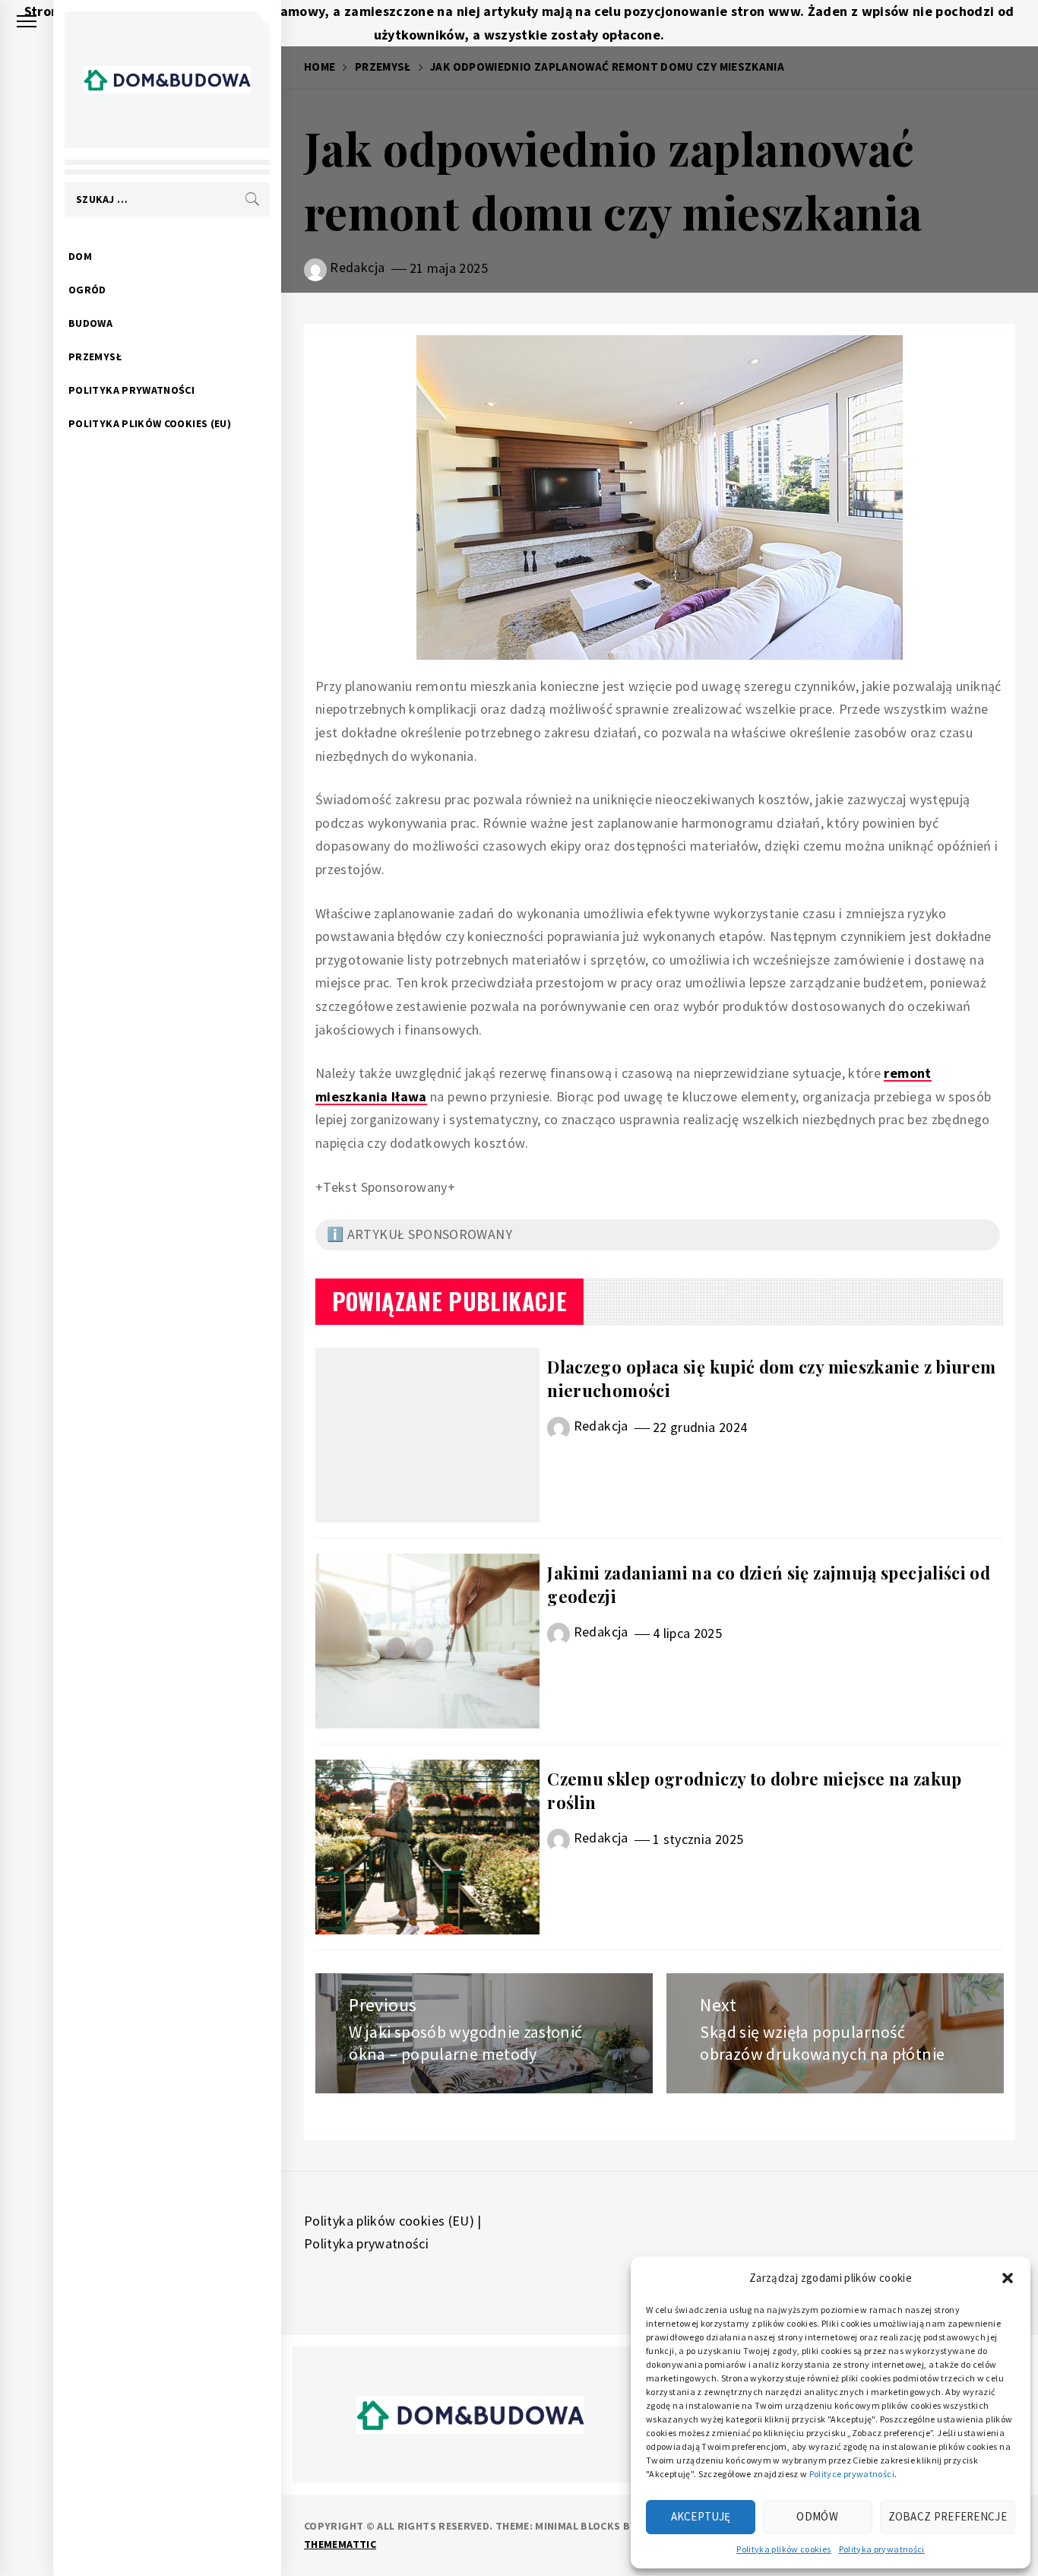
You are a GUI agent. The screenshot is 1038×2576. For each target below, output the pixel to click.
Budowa (90, 323)
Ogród (87, 290)
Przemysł (95, 356)
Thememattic (340, 2544)
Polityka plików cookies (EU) (150, 423)
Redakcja (357, 267)
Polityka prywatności (882, 2549)
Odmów (817, 2516)
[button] (1008, 2278)
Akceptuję (701, 2516)
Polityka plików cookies (783, 2549)
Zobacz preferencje (948, 2516)
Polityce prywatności (852, 2474)
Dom (80, 256)
